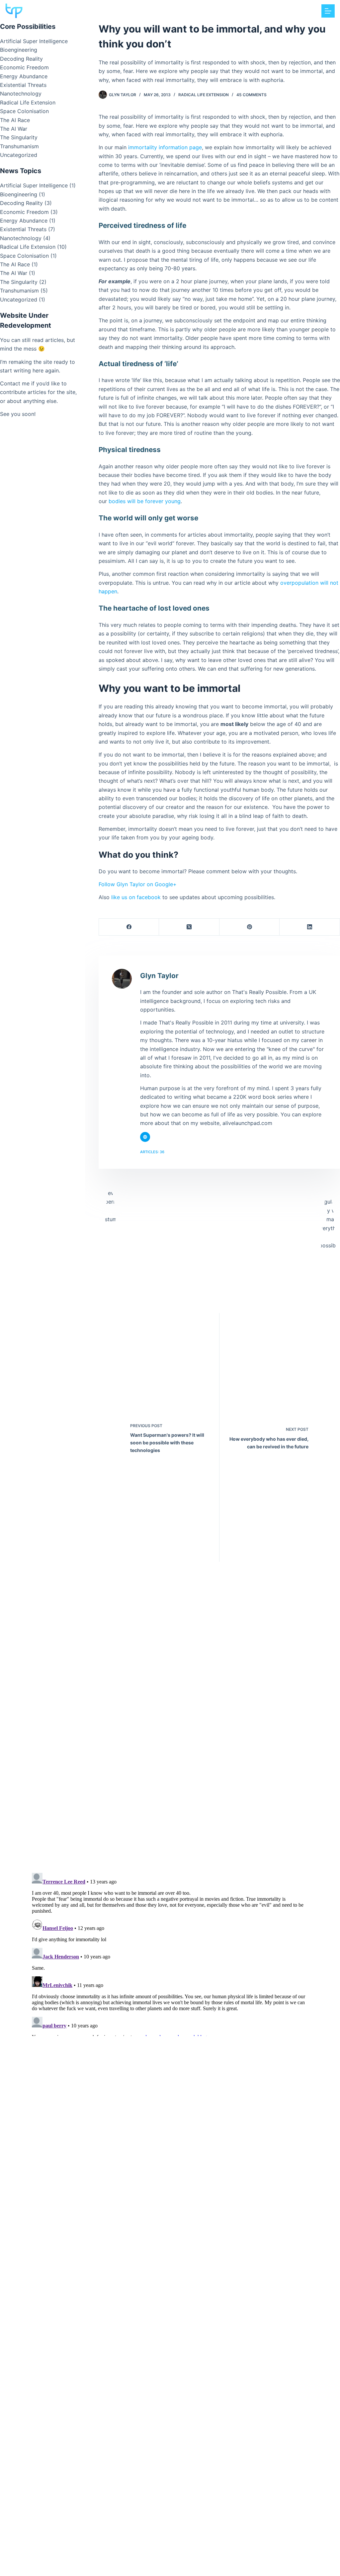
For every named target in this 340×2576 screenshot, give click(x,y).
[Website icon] (145, 1137)
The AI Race (15, 120)
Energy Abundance (24, 76)
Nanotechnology (21, 94)
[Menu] (328, 11)
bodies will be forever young (145, 501)
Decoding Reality (21, 59)
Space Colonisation (24, 111)
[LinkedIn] (310, 927)
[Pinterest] (250, 927)
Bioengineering (19, 50)
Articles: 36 (152, 1152)
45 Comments (252, 95)
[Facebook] (129, 927)
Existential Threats (23, 85)
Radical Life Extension (204, 95)
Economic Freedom (24, 67)
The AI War (14, 129)
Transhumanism (19, 146)
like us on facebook (136, 897)
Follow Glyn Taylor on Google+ (138, 884)
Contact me (15, 383)
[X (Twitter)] (189, 927)
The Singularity (19, 137)
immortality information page (165, 147)
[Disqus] (170, 1776)
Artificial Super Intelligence (34, 41)
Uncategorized (19, 155)
